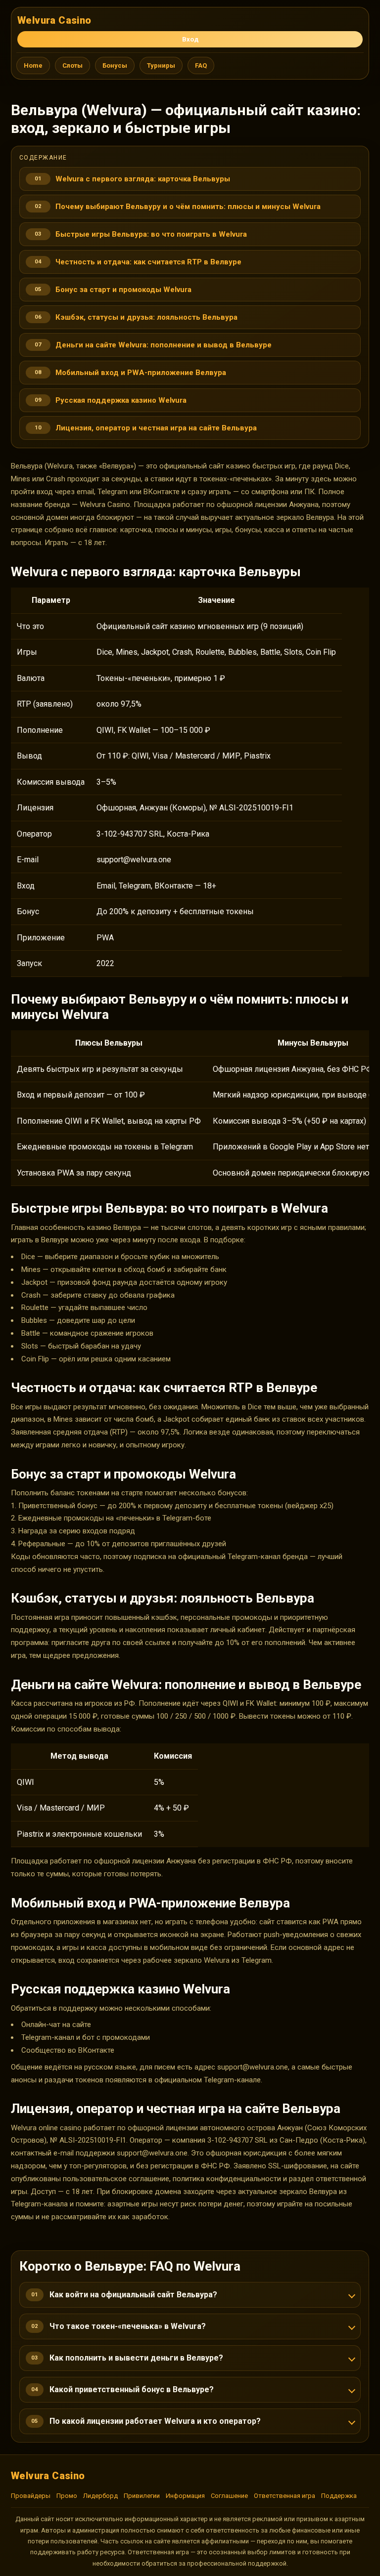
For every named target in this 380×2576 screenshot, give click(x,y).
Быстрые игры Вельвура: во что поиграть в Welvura (151, 234)
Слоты (72, 65)
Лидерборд (100, 2496)
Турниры (161, 65)
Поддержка (339, 2496)
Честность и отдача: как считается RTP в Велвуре (148, 262)
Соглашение (229, 2496)
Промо (67, 2496)
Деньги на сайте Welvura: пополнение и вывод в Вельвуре (164, 345)
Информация (185, 2496)
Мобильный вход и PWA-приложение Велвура (141, 373)
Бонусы (115, 65)
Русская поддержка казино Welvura (121, 400)
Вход (190, 39)
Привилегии (142, 2496)
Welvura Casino (54, 20)
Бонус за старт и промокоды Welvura (123, 290)
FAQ (201, 65)
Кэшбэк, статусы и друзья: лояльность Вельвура (146, 317)
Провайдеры (31, 2496)
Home (33, 65)
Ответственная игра (285, 2496)
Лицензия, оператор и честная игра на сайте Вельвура (156, 428)
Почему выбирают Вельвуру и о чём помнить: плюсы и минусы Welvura (188, 207)
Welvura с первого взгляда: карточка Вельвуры (143, 179)
